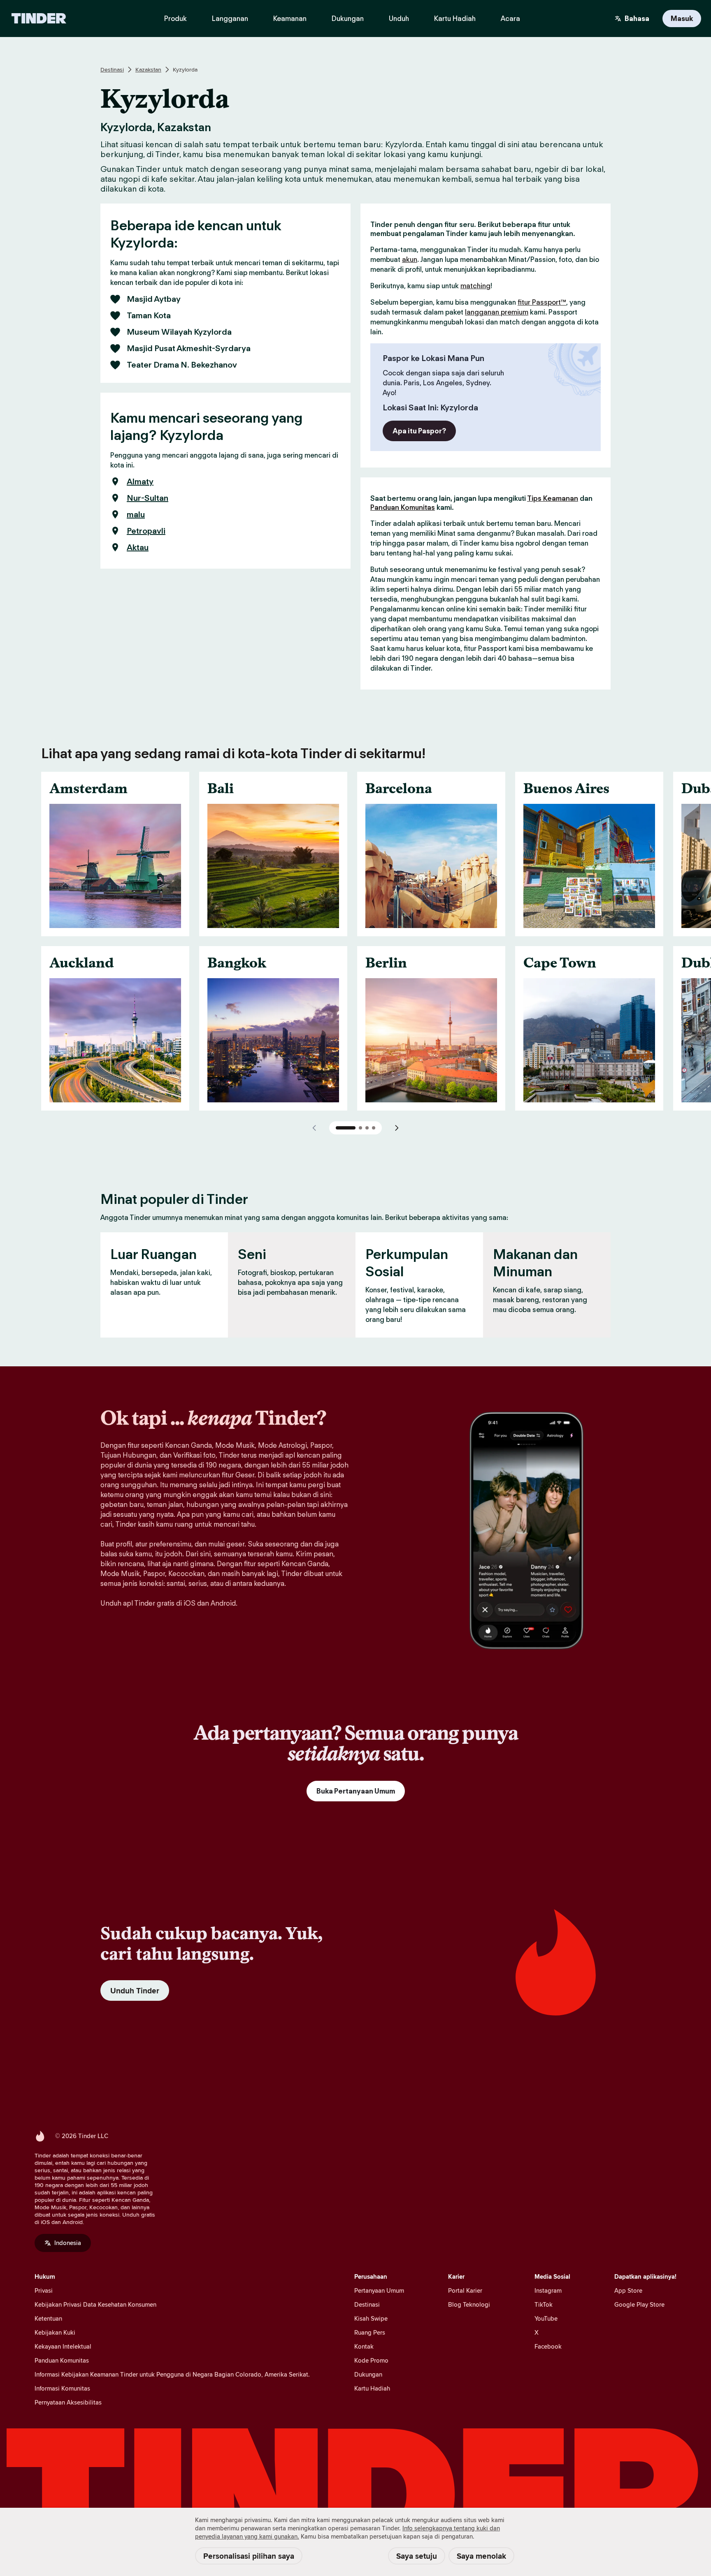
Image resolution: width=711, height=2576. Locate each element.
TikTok (544, 2304)
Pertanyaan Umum (379, 2290)
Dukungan (368, 2374)
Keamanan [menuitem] (290, 19)
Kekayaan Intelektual (63, 2346)
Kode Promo (371, 2360)
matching (475, 286)
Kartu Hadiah (372, 2388)
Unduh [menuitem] (399, 19)
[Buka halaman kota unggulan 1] (346, 1128)
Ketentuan (48, 2318)
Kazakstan (148, 69)
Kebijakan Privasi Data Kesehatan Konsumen (95, 2304)
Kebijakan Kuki (55, 2332)
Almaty (140, 481)
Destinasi (112, 69)
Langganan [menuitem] (230, 19)
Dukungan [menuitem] (348, 19)
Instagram (548, 2290)
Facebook (548, 2346)
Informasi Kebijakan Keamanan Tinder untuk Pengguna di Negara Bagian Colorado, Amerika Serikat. (172, 2374)
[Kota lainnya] (397, 1128)
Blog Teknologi (469, 2304)
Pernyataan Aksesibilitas (68, 2402)
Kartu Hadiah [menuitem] (455, 19)
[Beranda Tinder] (39, 19)
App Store (628, 2290)
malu (136, 514)
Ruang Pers (370, 2332)
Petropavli (146, 531)
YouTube (546, 2318)
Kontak (364, 2346)
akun (410, 259)
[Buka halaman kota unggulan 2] (360, 1128)
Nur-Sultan (148, 498)
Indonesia (68, 2243)
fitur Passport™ (542, 302)
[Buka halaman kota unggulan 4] (374, 1128)
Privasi (44, 2290)
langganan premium (497, 312)
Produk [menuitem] (175, 19)
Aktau (138, 547)
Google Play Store (639, 2304)
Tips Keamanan (553, 498)
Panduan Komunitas (403, 507)
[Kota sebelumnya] (314, 1128)
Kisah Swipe (371, 2318)
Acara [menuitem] (510, 19)
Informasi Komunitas (62, 2388)
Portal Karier (465, 2290)
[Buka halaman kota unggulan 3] (367, 1128)
